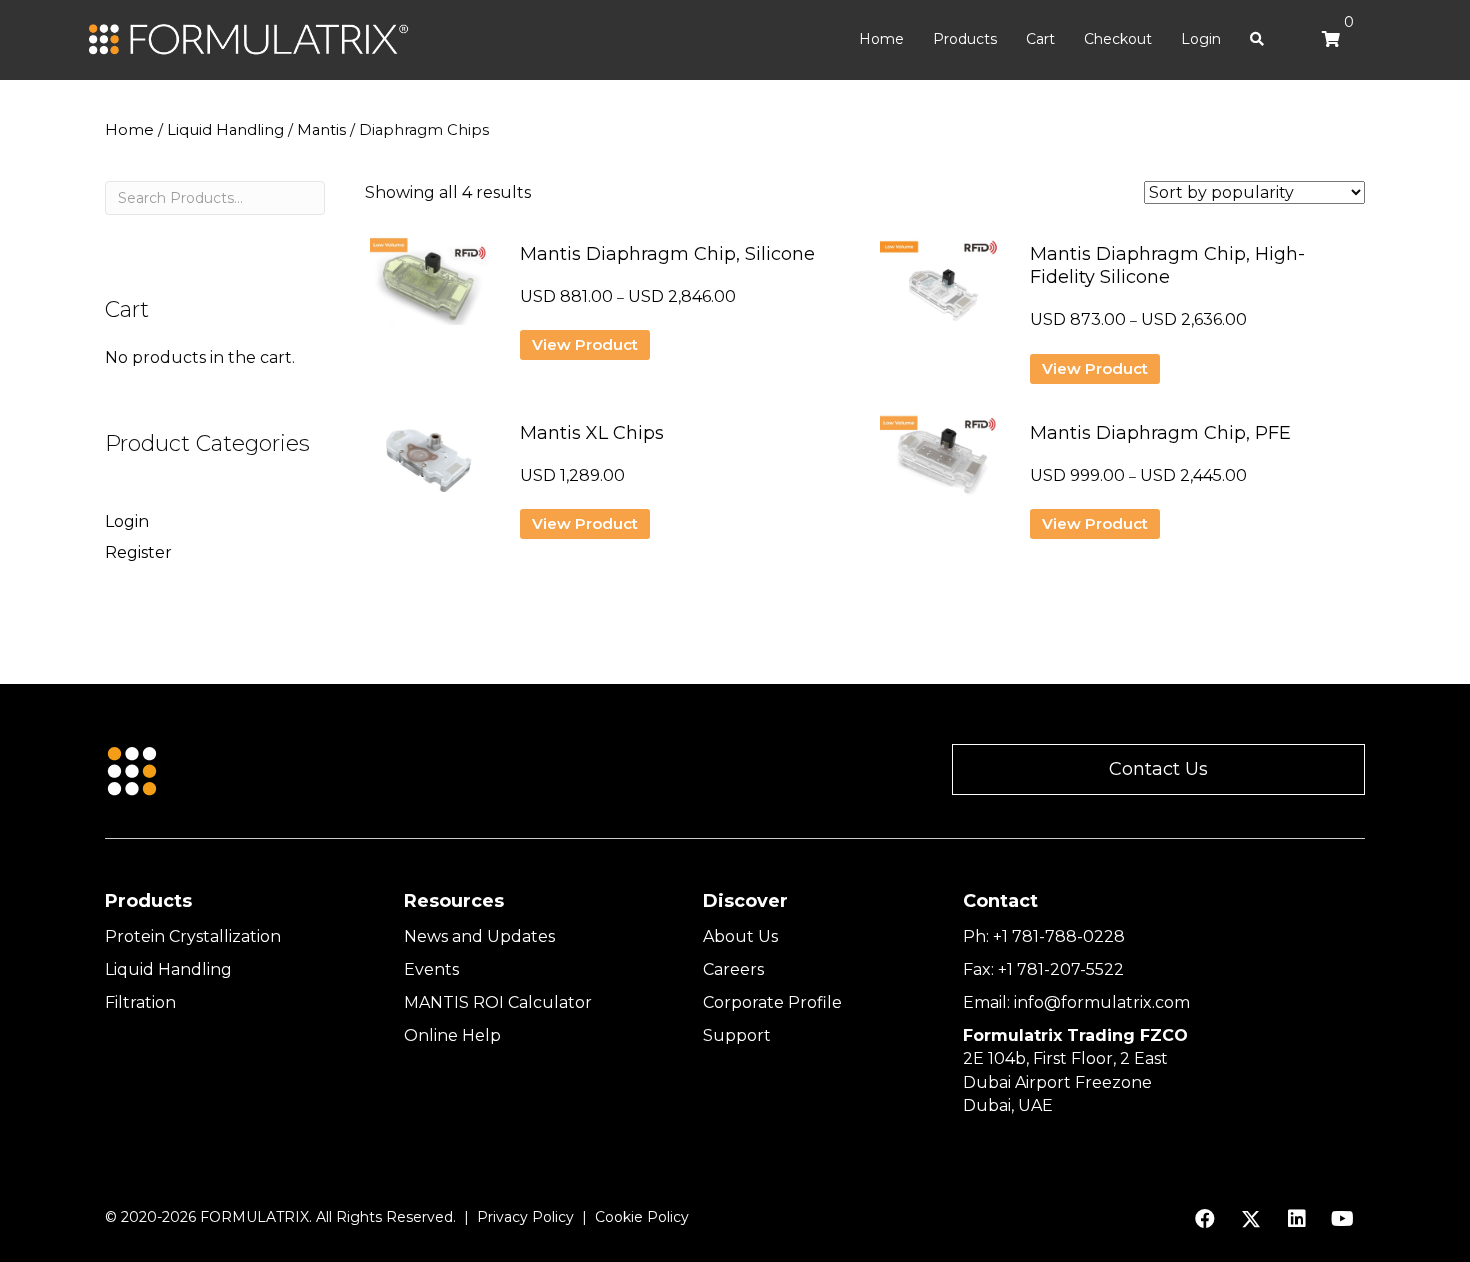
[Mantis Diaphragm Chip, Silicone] (430, 288)
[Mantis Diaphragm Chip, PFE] (940, 467)
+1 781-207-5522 (1061, 969)
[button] (1158, 769)
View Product (585, 344)
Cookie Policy (642, 1217)
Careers (733, 969)
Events (431, 969)
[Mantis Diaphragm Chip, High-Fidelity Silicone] (940, 288)
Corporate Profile (772, 1002)
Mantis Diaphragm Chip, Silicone (667, 254)
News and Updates (479, 936)
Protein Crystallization (193, 936)
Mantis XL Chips (592, 433)
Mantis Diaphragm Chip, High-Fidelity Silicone (1167, 265)
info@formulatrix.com (1102, 1002)
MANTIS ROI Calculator (498, 1002)
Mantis (321, 130)
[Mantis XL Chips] (430, 467)
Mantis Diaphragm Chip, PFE (1160, 433)
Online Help (452, 1035)
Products (965, 39)
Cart (1040, 39)
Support (737, 1035)
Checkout (1118, 39)
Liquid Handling (225, 130)
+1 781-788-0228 (1059, 936)
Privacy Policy (525, 1217)
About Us (740, 936)
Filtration (140, 1002)
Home (881, 39)
